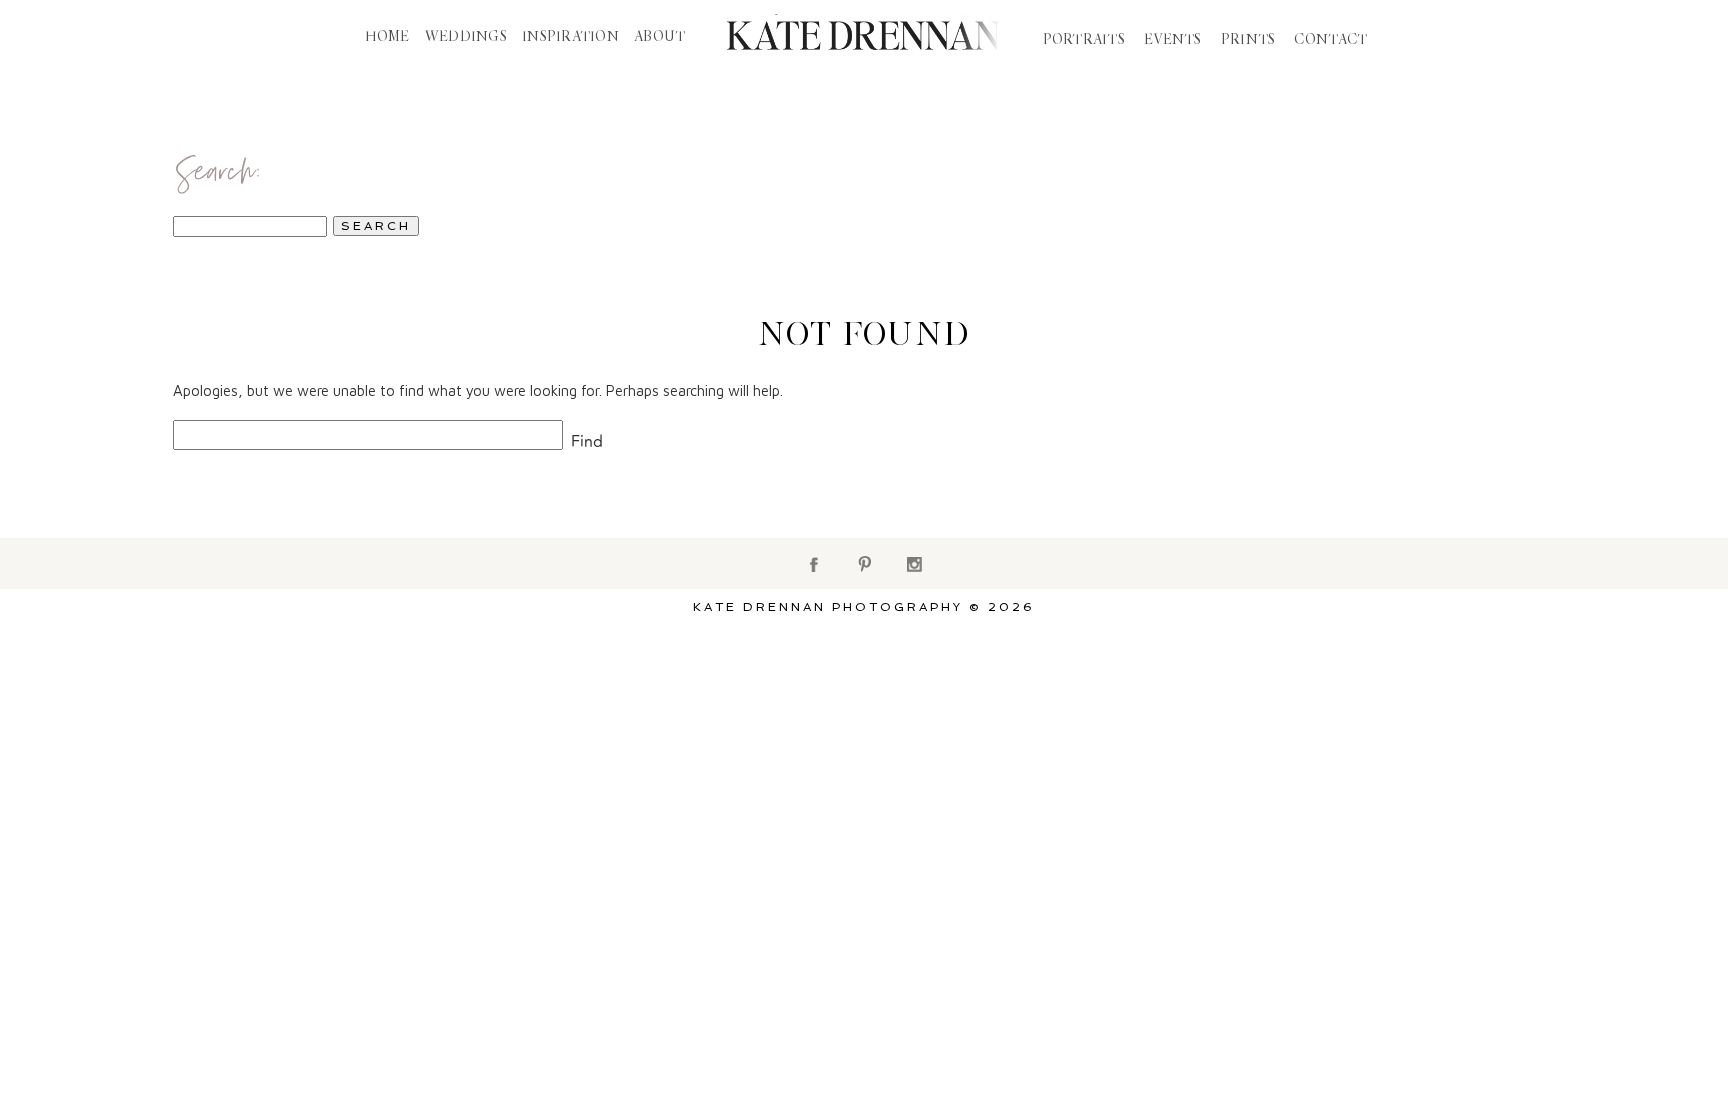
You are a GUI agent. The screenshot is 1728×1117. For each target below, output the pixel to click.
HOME (387, 37)
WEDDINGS (466, 37)
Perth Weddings (902, 111)
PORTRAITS (1084, 40)
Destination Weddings (1113, 111)
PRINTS (1248, 40)
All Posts (554, 111)
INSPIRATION (570, 37)
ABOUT (659, 37)
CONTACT (1330, 40)
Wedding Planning (713, 111)
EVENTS (1173, 40)
